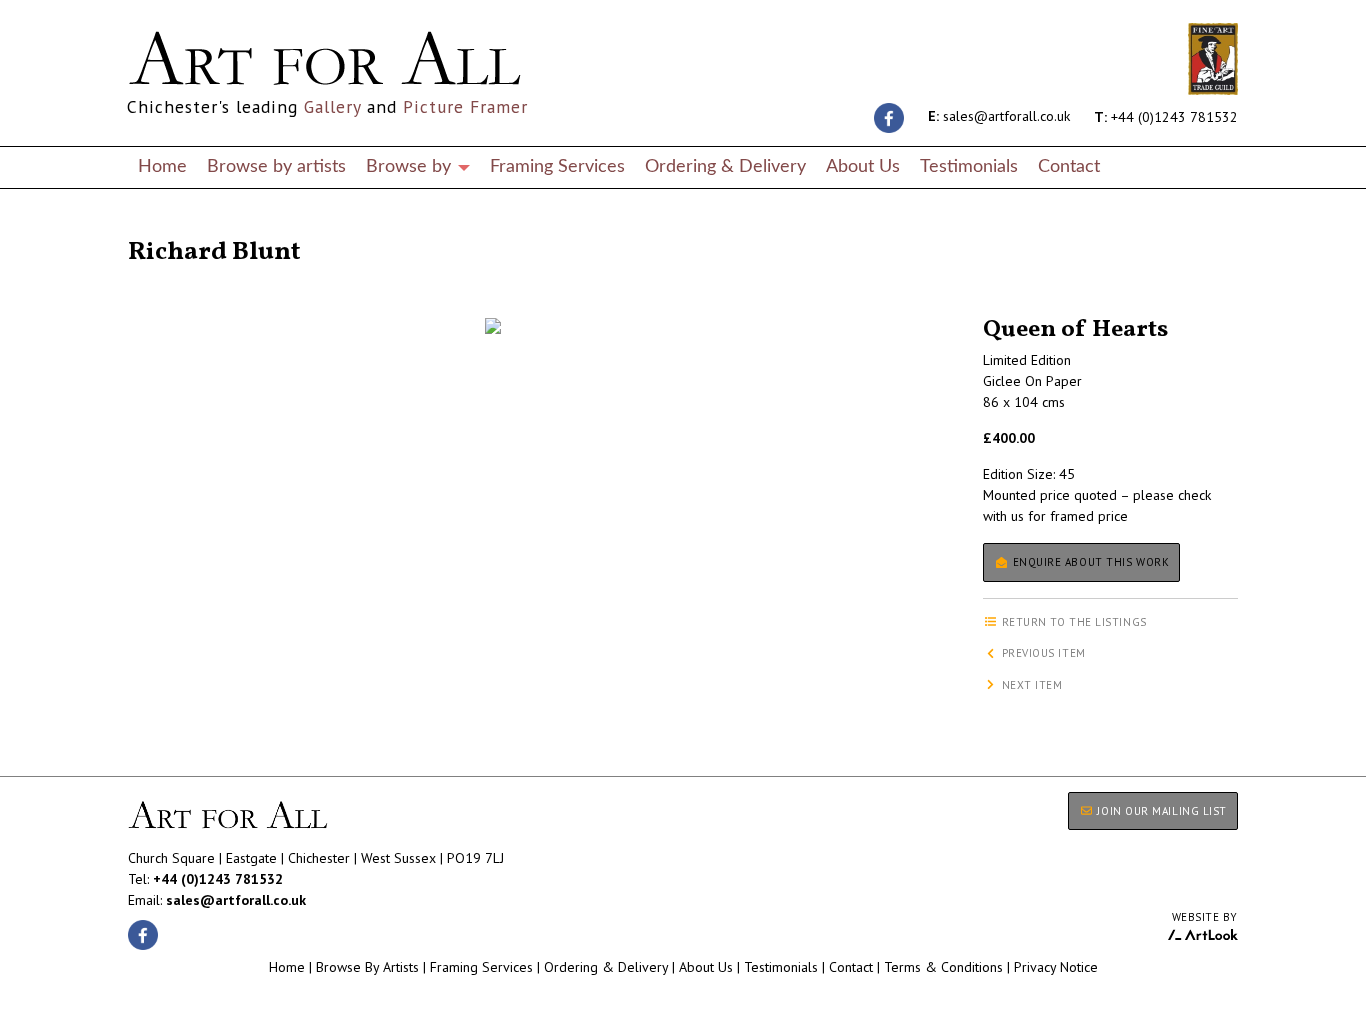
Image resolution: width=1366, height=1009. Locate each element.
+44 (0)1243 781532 (1166, 116)
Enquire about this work (1089, 562)
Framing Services (557, 166)
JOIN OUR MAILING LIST (1160, 811)
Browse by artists (276, 166)
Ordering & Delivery (725, 166)
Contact (1069, 166)
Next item (1030, 685)
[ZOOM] (493, 326)
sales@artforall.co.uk (999, 116)
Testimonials (969, 166)
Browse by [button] (411, 166)
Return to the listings (200, 228)
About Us (863, 166)
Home (162, 166)
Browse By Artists (367, 967)
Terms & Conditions (943, 967)
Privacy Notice (1056, 967)
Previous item (1042, 653)
